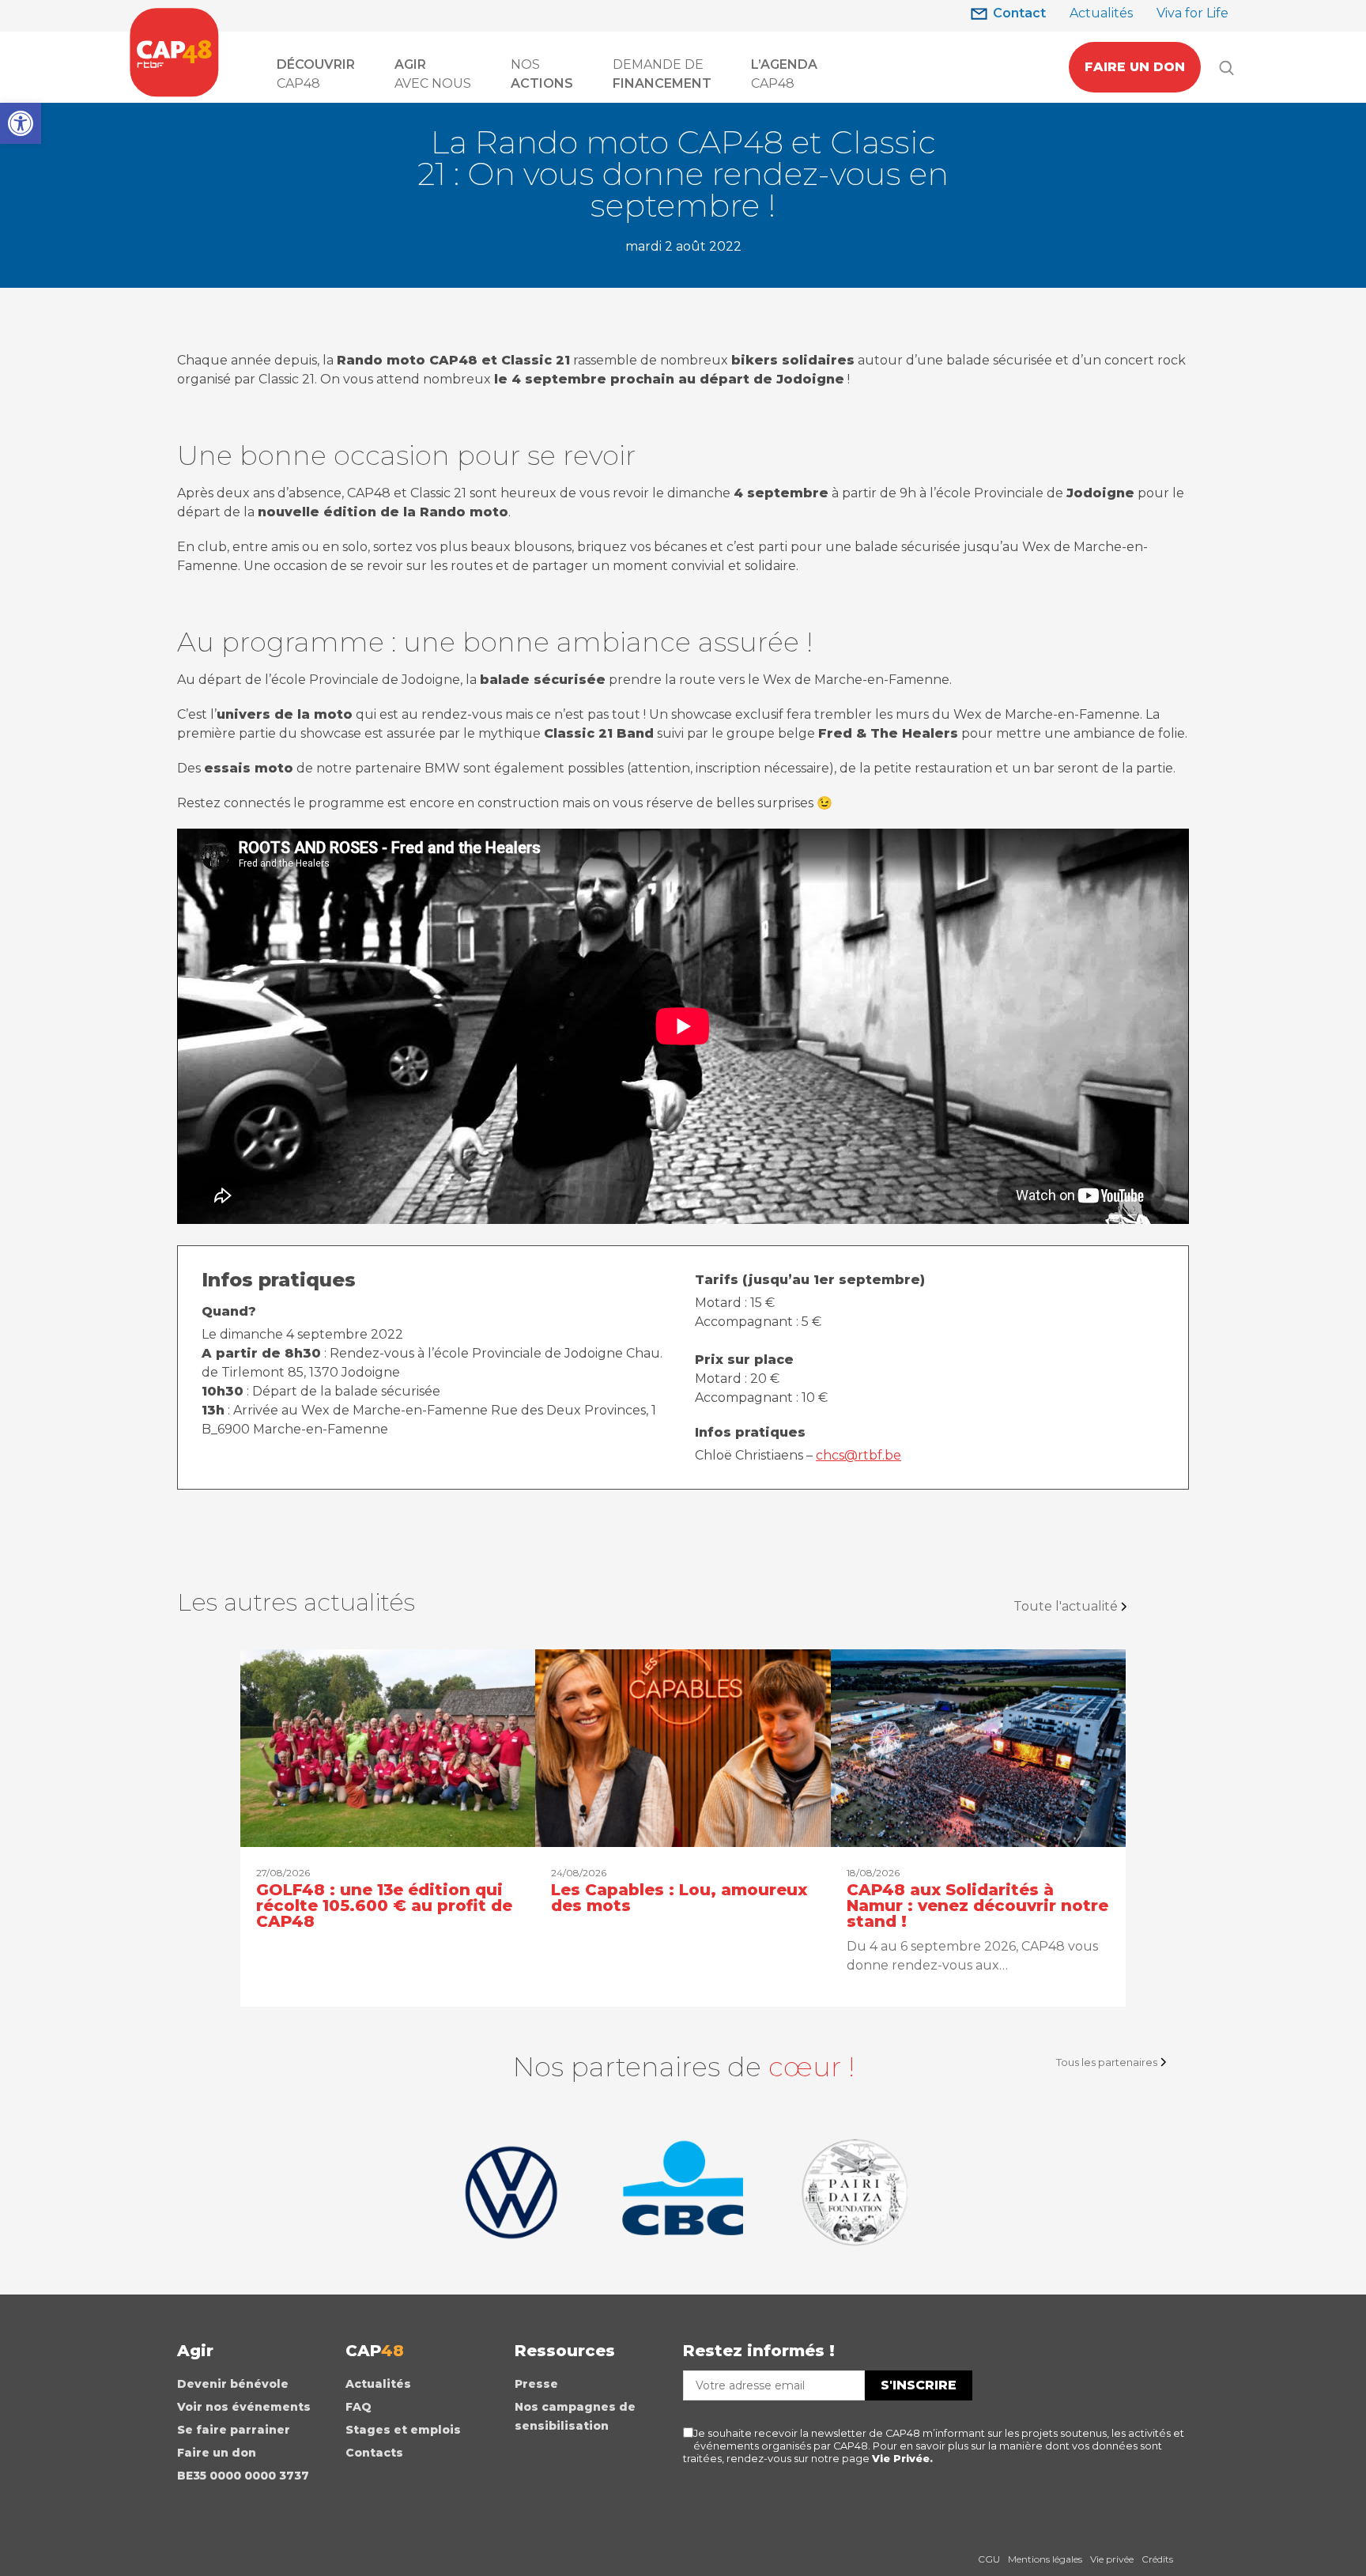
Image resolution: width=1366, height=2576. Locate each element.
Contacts (374, 2453)
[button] (21, 123)
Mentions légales (1045, 2559)
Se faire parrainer (234, 2430)
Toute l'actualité (1066, 1606)
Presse (536, 2384)
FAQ (358, 2407)
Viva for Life (1192, 13)
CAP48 (316, 74)
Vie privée (1112, 2559)
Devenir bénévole (233, 2384)
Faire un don (217, 2453)
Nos (542, 74)
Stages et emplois (403, 2430)
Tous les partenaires (1107, 2062)
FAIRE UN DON (1135, 67)
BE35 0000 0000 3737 (243, 2476)
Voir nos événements (244, 2407)
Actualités (1101, 13)
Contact (1019, 13)
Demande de (662, 74)
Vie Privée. (902, 2459)
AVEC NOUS (433, 74)
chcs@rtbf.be (858, 1455)
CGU (989, 2559)
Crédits (1157, 2559)
